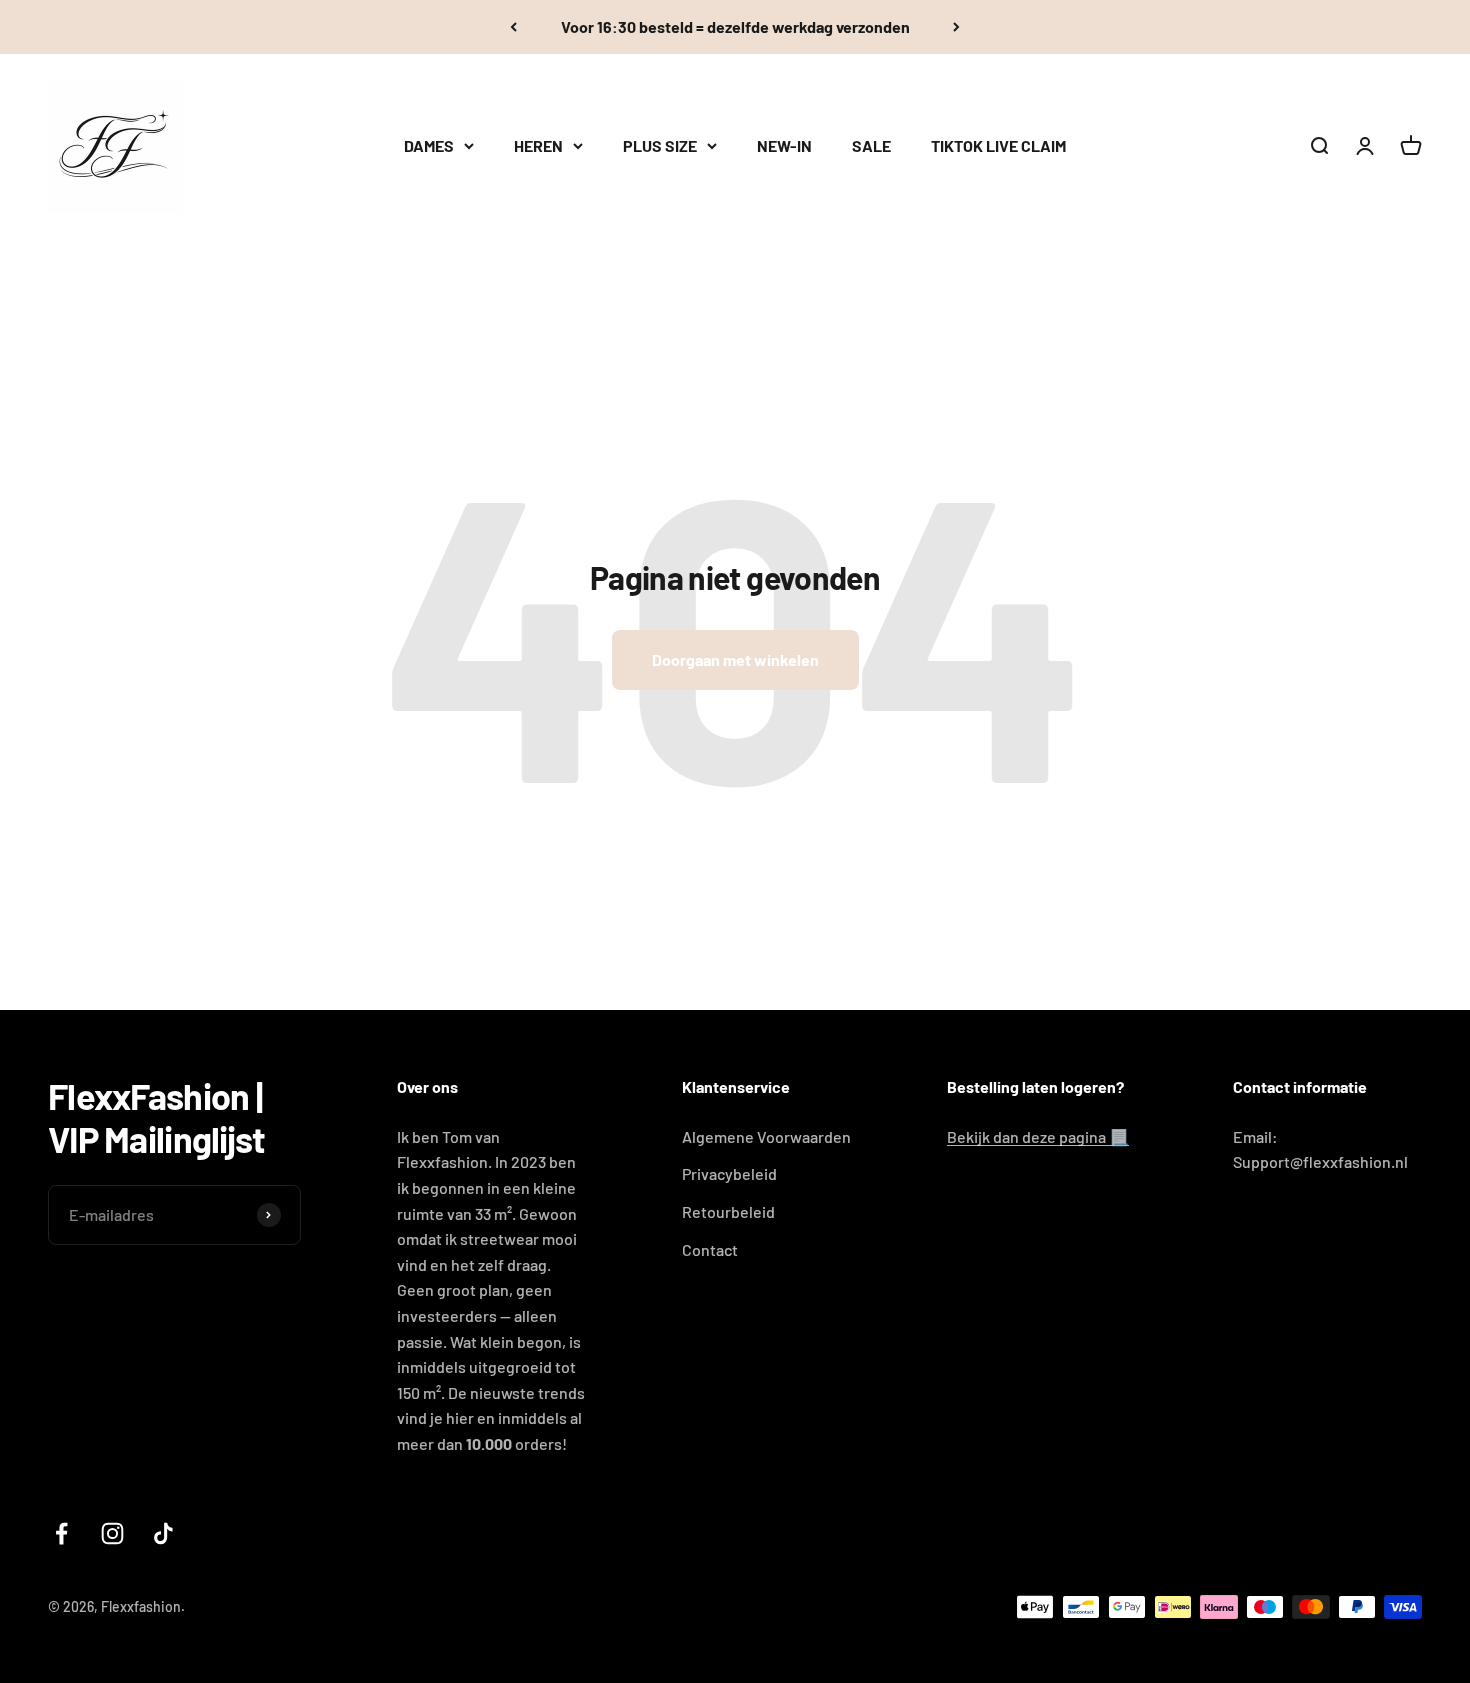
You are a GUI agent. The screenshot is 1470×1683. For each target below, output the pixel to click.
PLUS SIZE (660, 145)
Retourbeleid (728, 1211)
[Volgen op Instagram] (112, 1533)
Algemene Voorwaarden (766, 1136)
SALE (871, 145)
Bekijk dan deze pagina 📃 (1038, 1136)
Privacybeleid (729, 1173)
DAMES (429, 145)
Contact (710, 1249)
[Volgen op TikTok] (163, 1533)
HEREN (538, 145)
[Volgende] (956, 27)
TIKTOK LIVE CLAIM (998, 145)
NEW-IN (784, 145)
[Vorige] (513, 27)
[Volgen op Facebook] (61, 1533)
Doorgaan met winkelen (735, 659)
